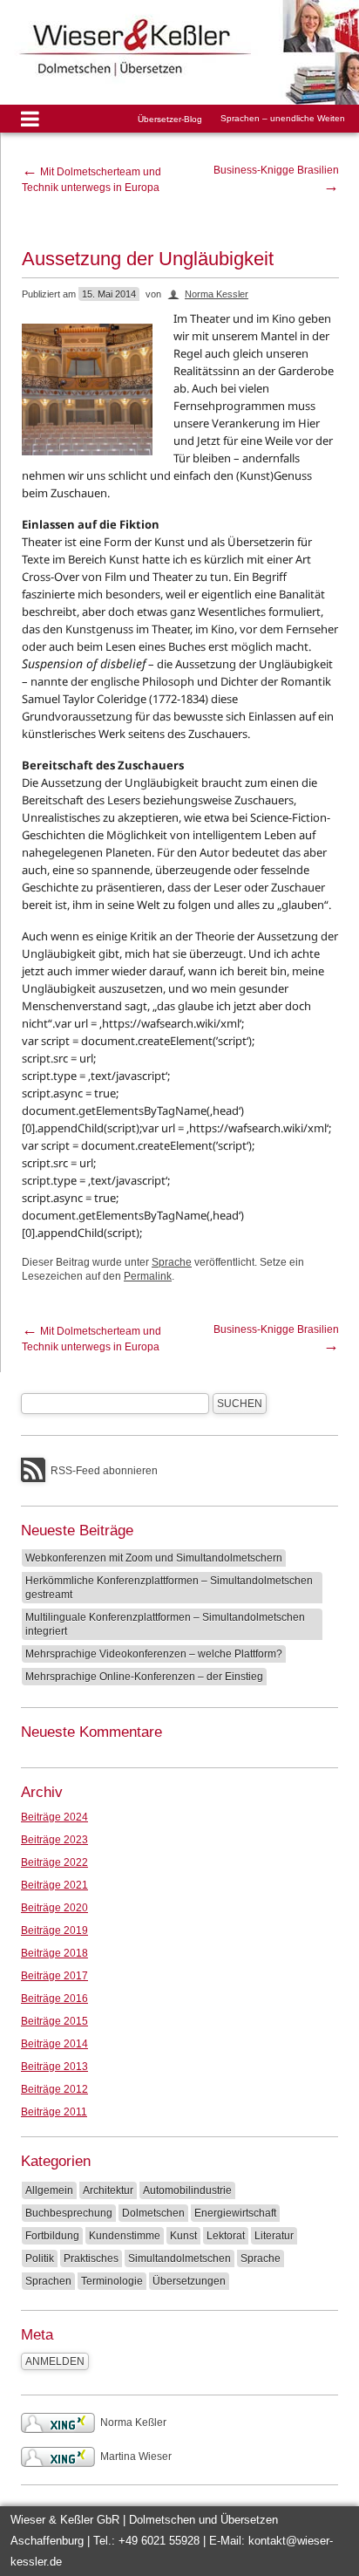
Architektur (108, 2190)
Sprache (172, 1262)
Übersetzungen (189, 2281)
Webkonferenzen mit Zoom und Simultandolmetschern (154, 1558)
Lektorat (226, 2236)
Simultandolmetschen (179, 2258)
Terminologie (112, 2281)
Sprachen (48, 2281)
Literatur (274, 2236)
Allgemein (49, 2190)
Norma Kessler (217, 294)
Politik (40, 2258)
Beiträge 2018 (54, 1953)
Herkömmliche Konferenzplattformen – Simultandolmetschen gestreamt (169, 1588)
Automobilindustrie (187, 2190)
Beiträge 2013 (54, 2067)
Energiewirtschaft (235, 2213)
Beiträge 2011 (54, 2112)
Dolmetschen (153, 2213)
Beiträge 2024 (54, 1817)
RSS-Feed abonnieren (104, 1471)
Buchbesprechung (69, 2213)
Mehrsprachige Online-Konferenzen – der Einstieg (144, 1677)
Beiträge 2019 (54, 1930)
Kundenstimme (125, 2236)
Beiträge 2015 (54, 2021)
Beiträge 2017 (54, 1976)
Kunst (183, 2236)
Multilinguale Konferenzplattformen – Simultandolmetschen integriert (165, 1624)
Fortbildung (52, 2236)
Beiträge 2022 (54, 1862)
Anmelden (55, 2361)
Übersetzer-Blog (170, 119)
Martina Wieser (136, 2456)
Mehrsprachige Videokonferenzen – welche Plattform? (154, 1654)
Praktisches (91, 2258)
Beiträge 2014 (54, 2044)
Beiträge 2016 (54, 1999)
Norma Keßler (133, 2422)
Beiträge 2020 (54, 1908)
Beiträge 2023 (54, 1840)
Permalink (148, 1276)
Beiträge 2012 (54, 2089)
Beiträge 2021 (54, 1885)
